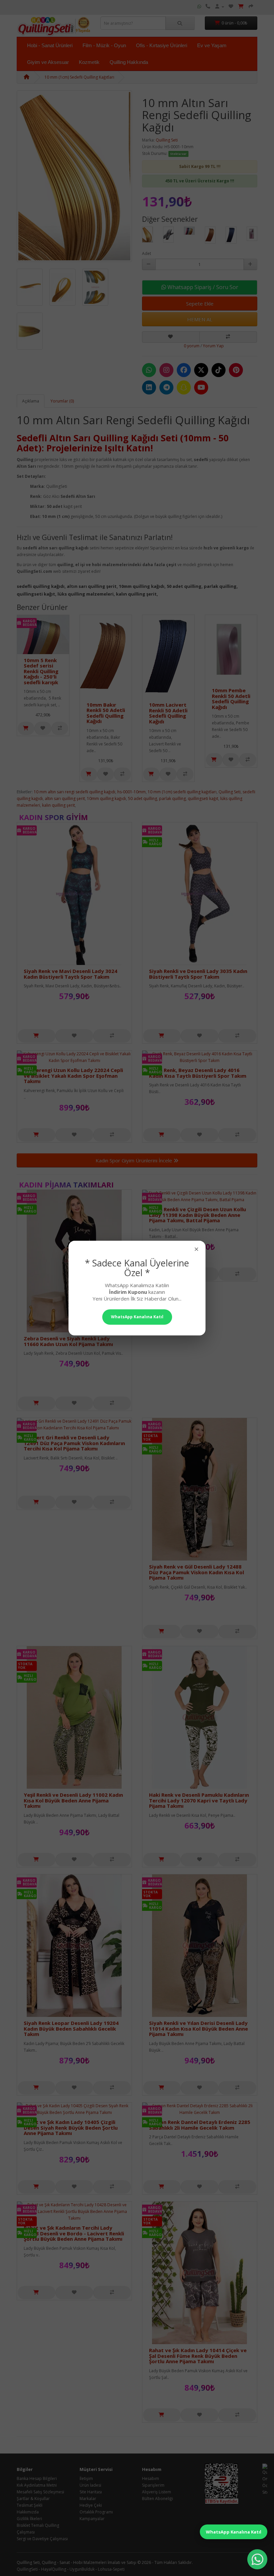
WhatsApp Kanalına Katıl (234, 2532)
